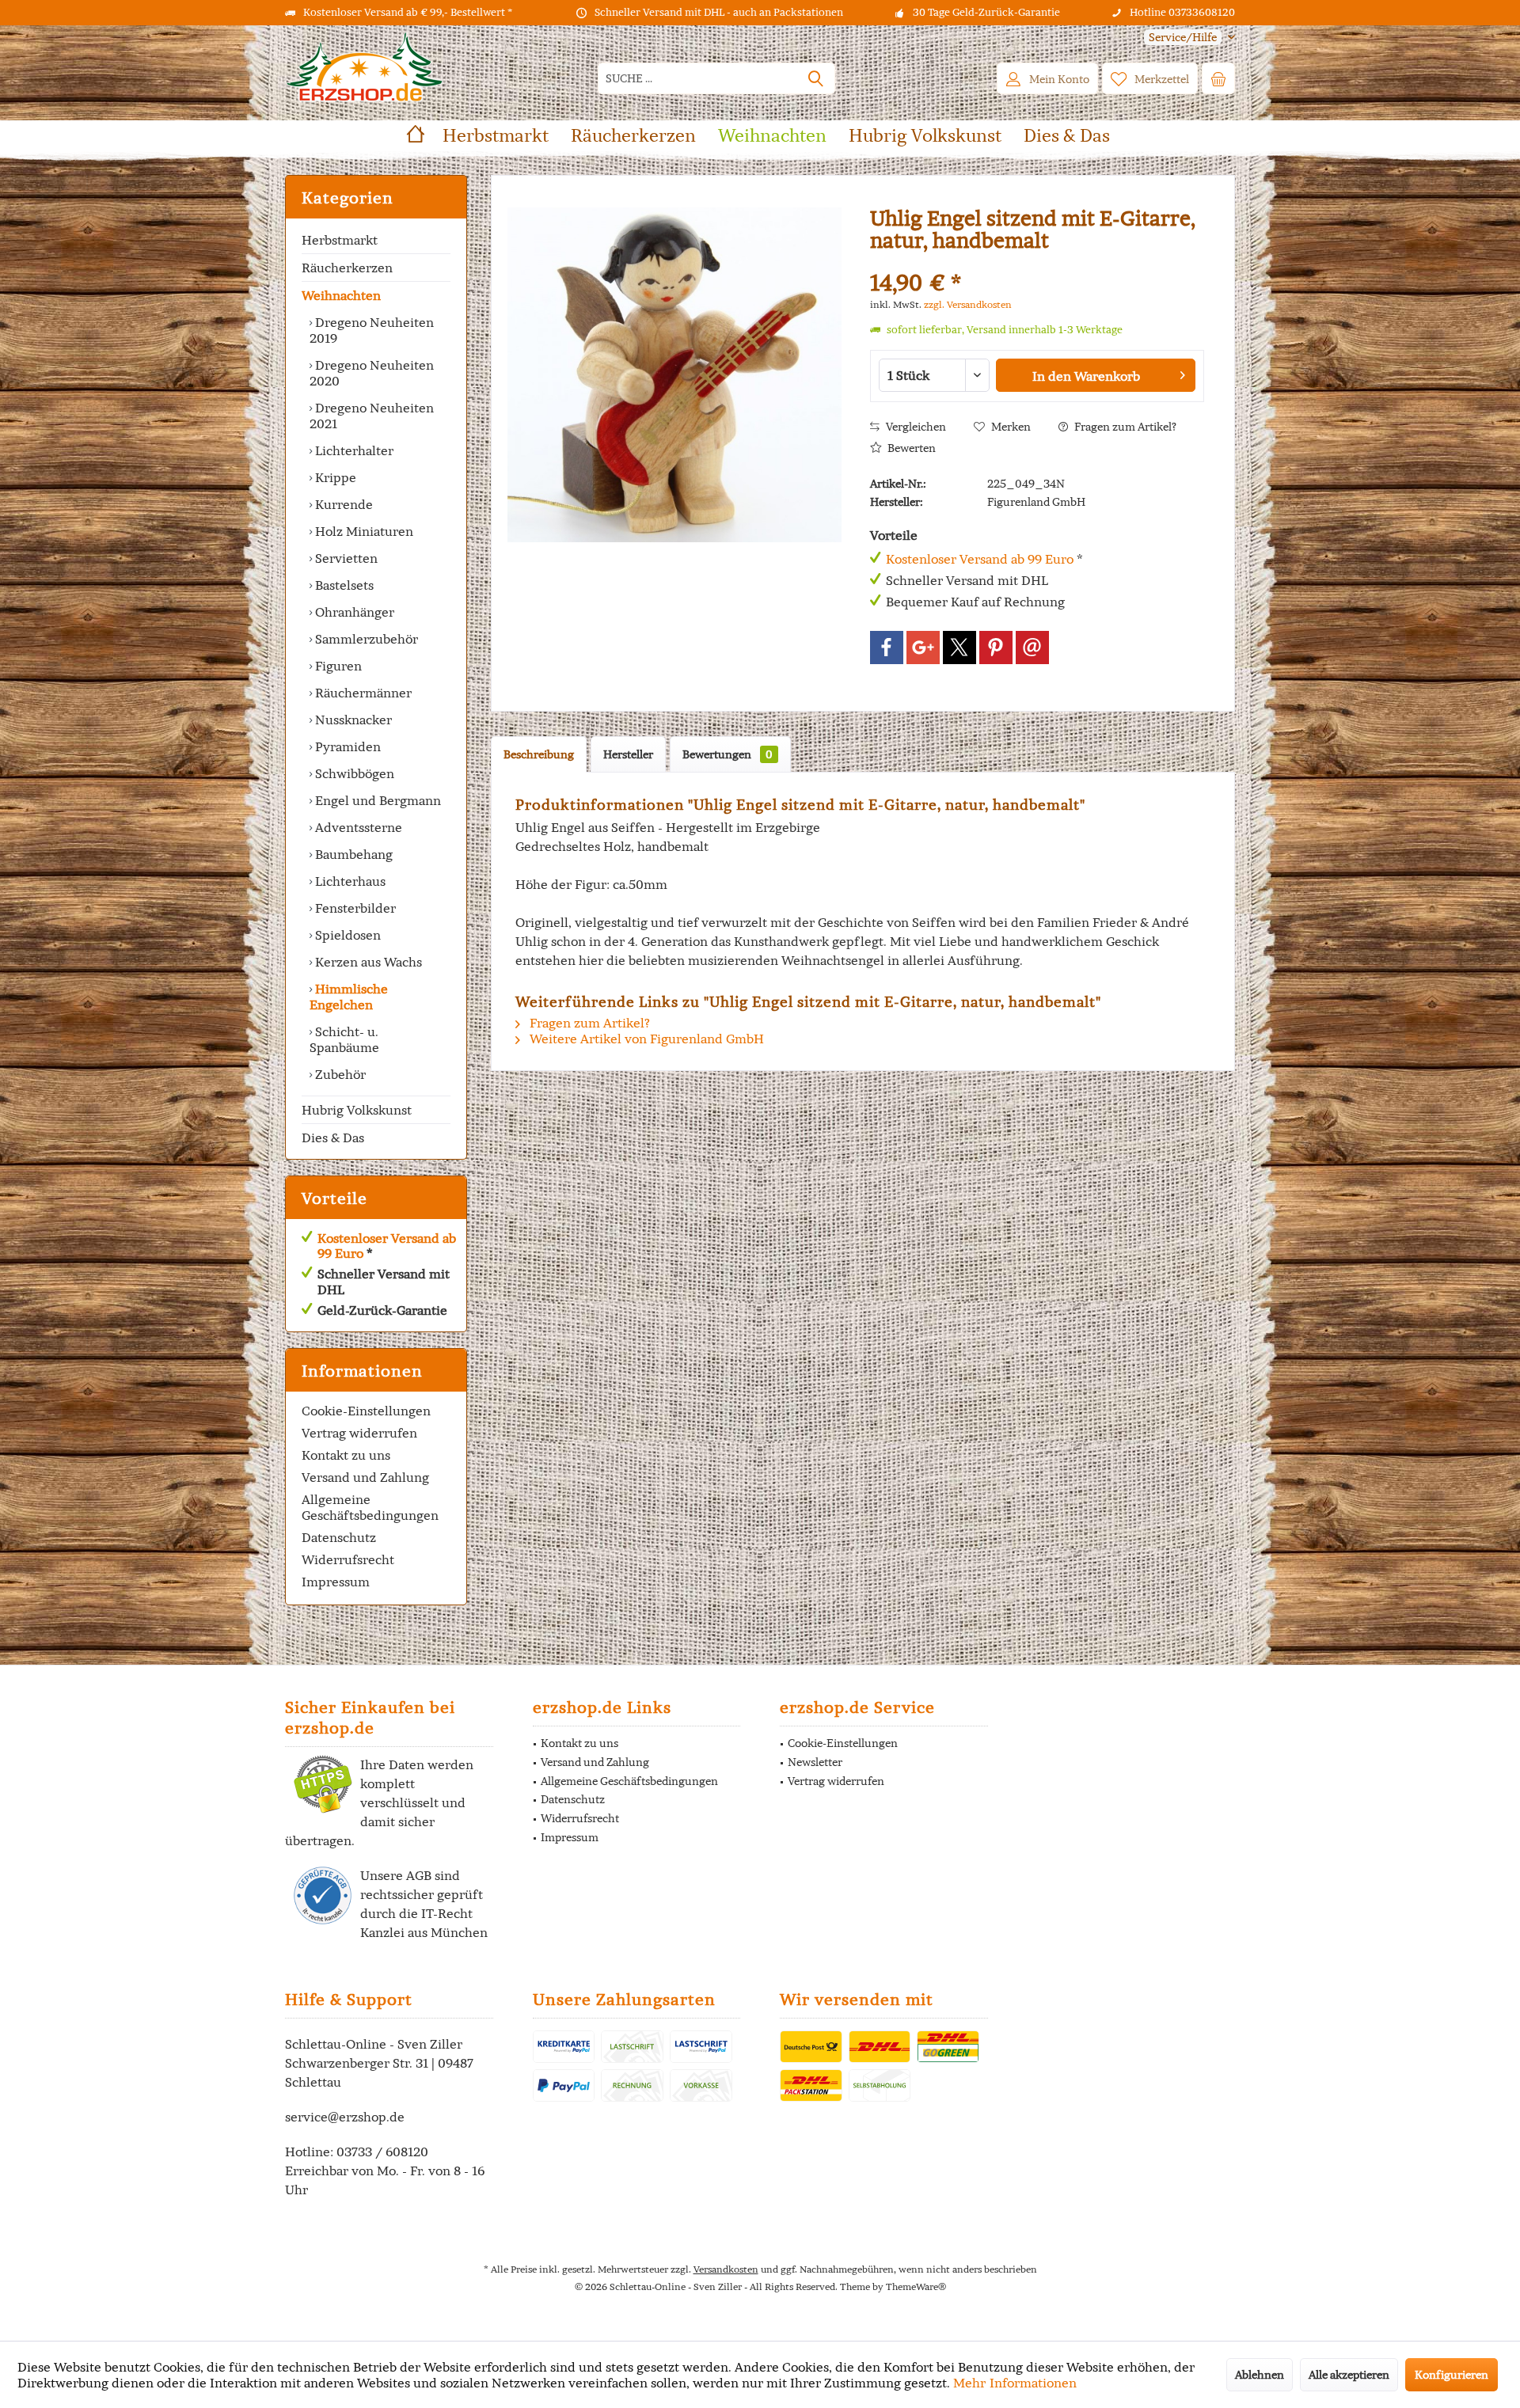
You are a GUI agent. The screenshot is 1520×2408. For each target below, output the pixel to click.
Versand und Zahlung (365, 1477)
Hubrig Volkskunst (357, 1110)
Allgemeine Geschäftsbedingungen (370, 1507)
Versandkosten (726, 2269)
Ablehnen (1260, 2375)
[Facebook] (887, 648)
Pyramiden (346, 746)
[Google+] (923, 648)
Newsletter (815, 1762)
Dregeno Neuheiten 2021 (372, 416)
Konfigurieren (1452, 2375)
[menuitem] (1184, 38)
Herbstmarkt (340, 240)
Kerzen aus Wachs (367, 962)
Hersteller (628, 754)
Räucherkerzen (347, 268)
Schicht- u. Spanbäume (344, 1039)
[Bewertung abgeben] (1037, 262)
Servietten (345, 558)
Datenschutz (339, 1537)
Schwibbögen (353, 773)
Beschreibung (539, 754)
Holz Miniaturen (363, 531)
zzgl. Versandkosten (968, 304)
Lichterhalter (353, 450)
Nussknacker (352, 720)
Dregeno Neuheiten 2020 (372, 373)
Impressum (336, 1582)
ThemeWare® (916, 2286)
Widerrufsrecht (348, 1559)
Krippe (334, 477)
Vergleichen (915, 427)
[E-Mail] (1032, 648)
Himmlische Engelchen (349, 997)
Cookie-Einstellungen (366, 1411)
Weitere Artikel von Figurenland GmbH (645, 1039)
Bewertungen (728, 754)
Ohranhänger (353, 612)
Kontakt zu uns (346, 1455)
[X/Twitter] (959, 648)
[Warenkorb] (1218, 78)
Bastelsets (343, 585)
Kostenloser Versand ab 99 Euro (387, 1246)
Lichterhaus (349, 881)
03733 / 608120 (382, 2152)
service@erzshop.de (345, 2117)
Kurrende (342, 504)
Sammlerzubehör (365, 639)
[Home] (416, 136)
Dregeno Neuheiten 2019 (372, 330)
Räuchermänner (362, 693)
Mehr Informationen (1015, 2383)
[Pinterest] (996, 648)
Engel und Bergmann (376, 800)
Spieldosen (346, 935)
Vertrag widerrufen (359, 1433)
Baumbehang (352, 854)
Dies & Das (333, 1138)
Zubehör (339, 1074)
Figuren (337, 666)
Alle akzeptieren (1349, 2375)
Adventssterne (357, 827)
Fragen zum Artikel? (1124, 427)
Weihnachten (341, 295)
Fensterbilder (354, 908)
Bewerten (910, 448)
